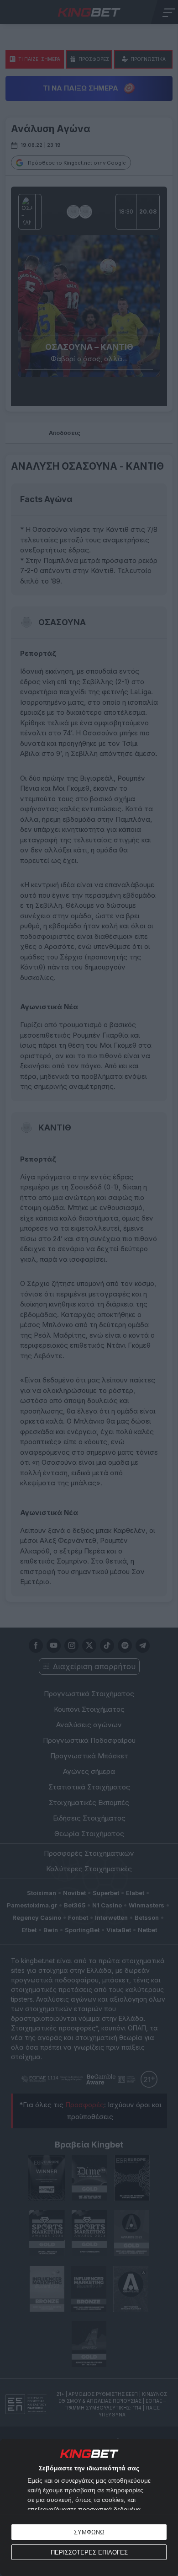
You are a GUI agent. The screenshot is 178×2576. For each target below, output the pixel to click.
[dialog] (89, 2507)
